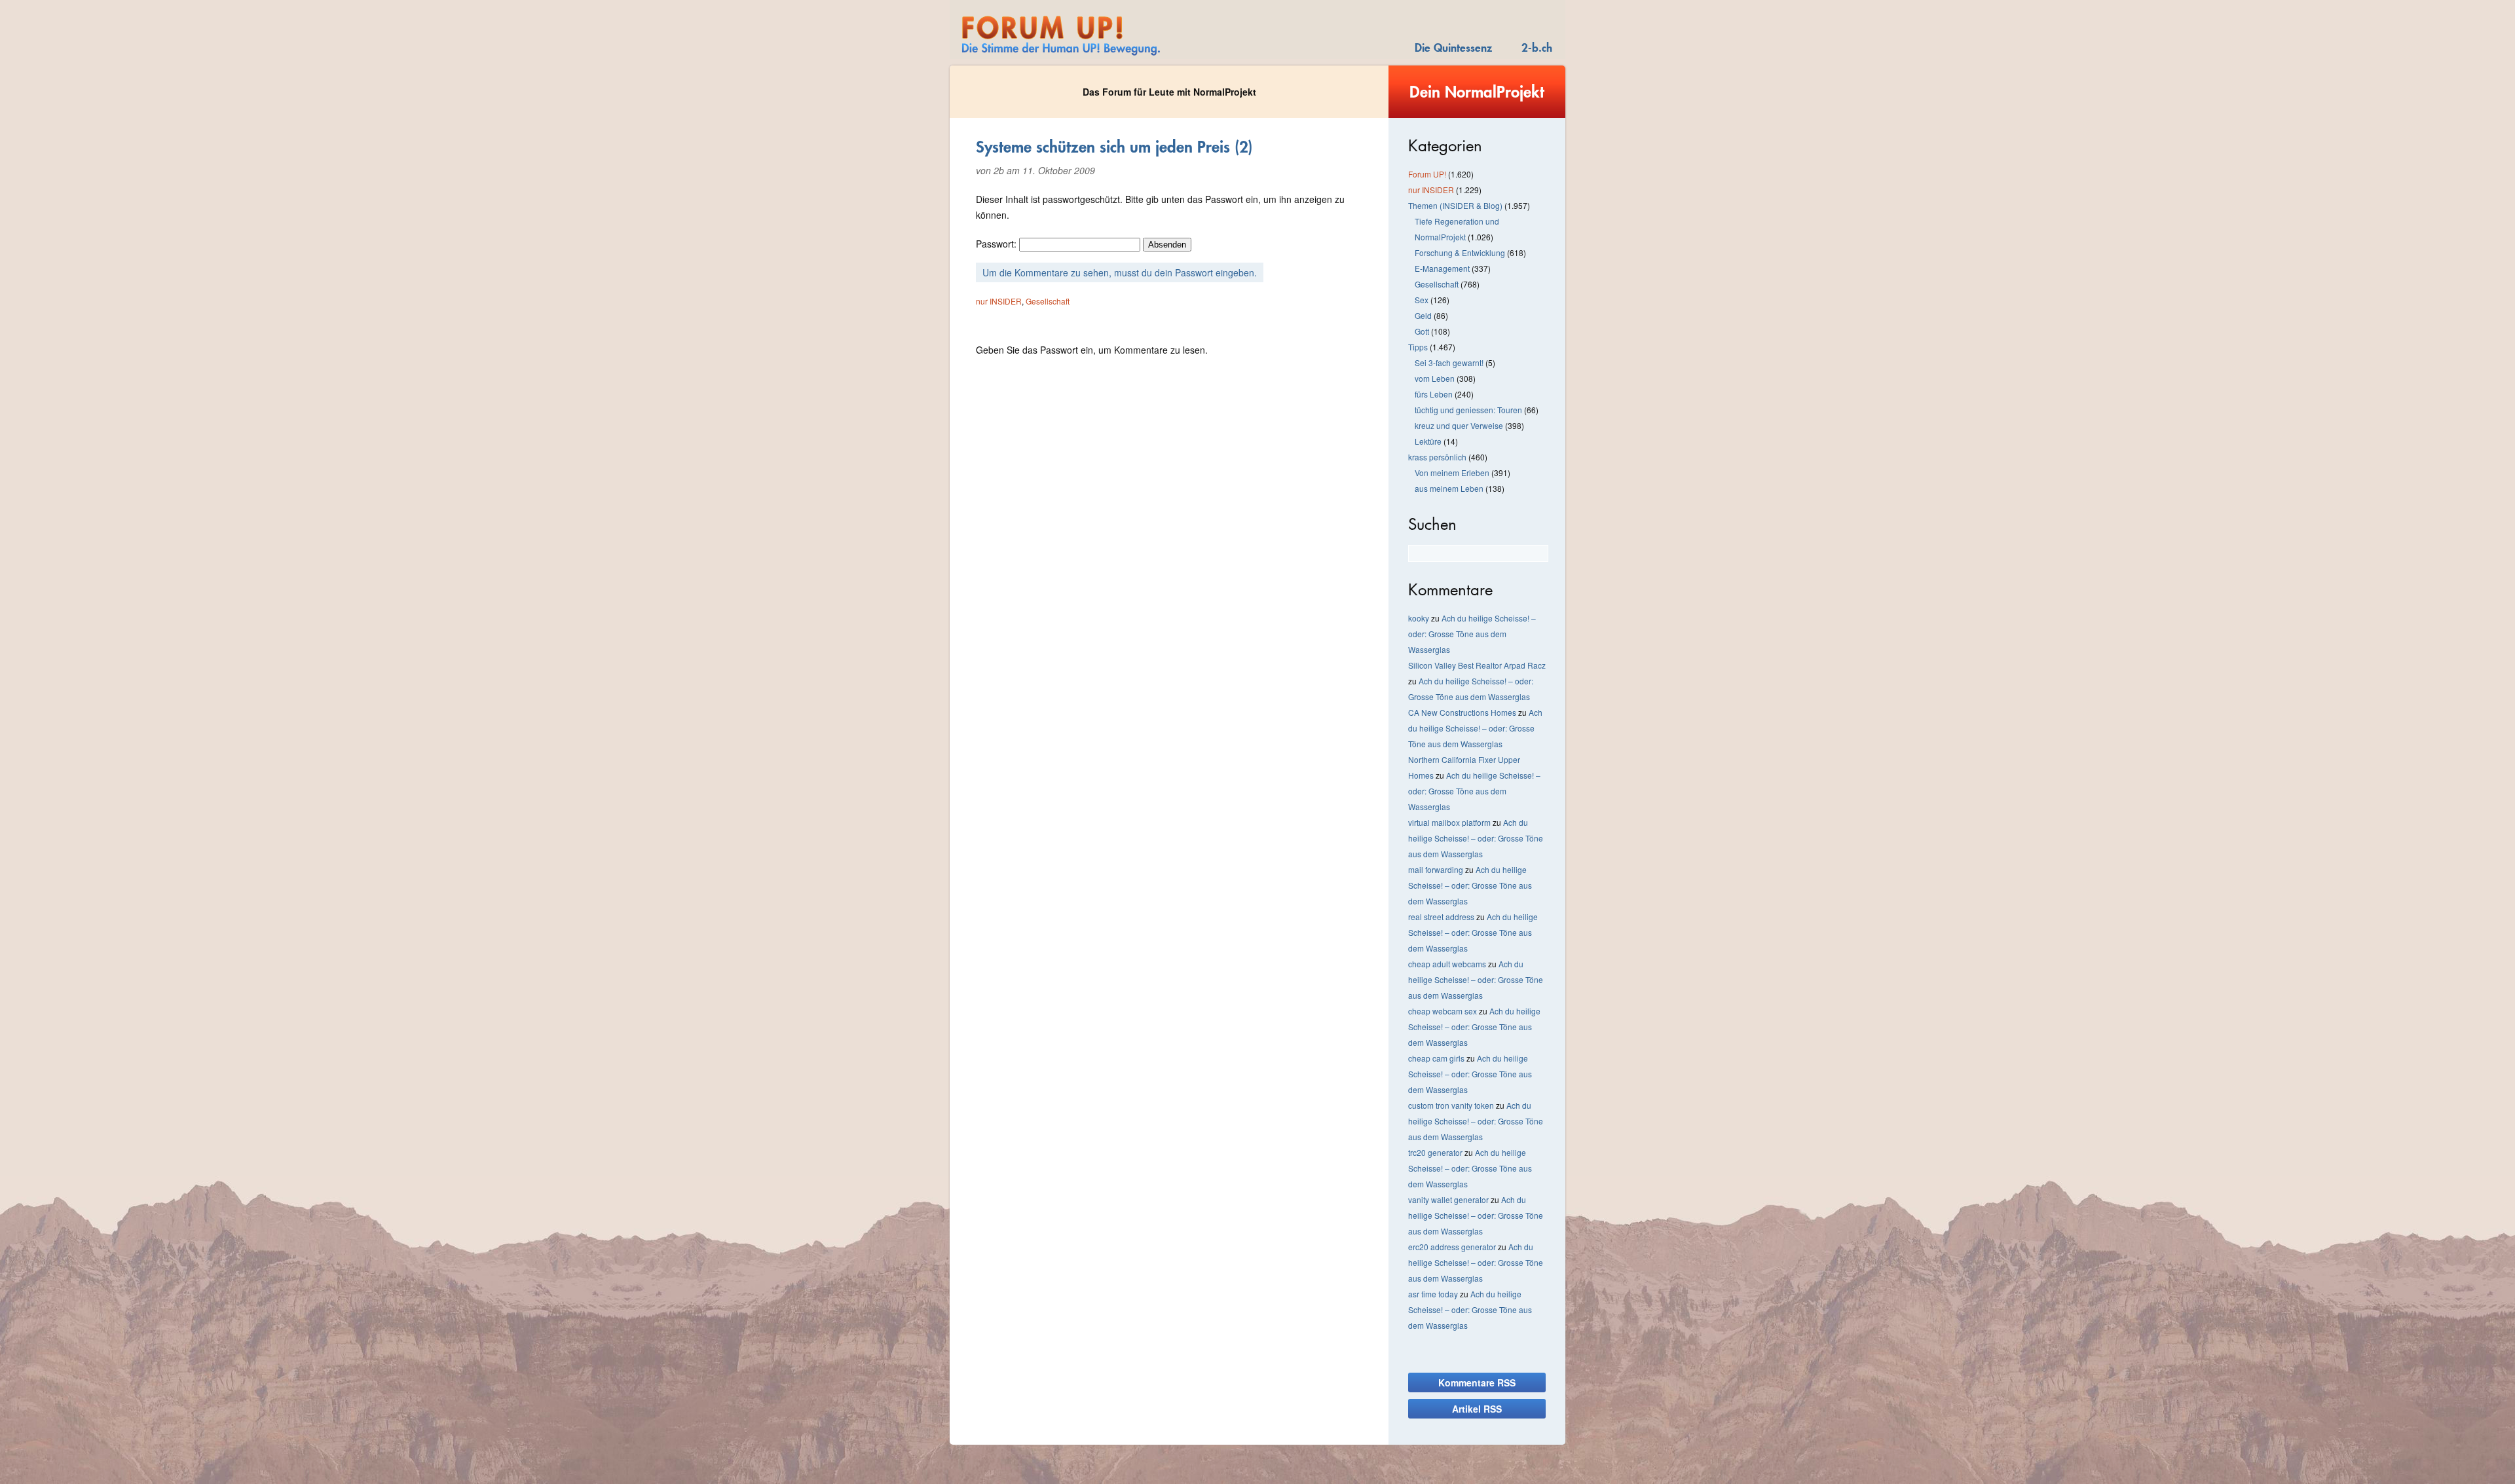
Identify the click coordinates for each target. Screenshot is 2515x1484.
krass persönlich (1437, 457)
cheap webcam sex (1443, 1011)
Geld (1423, 315)
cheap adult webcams (1447, 964)
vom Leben (1435, 378)
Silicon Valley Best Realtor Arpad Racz (1477, 665)
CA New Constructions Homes (1462, 712)
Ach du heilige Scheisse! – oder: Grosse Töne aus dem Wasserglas (1472, 634)
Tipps (1418, 347)
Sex (1422, 300)
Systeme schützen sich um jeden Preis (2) (1114, 147)
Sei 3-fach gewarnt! (1449, 362)
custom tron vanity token (1451, 1105)
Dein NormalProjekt (1477, 92)
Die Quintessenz (1453, 47)
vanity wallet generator (1448, 1199)
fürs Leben (1434, 394)
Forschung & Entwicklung (1460, 252)
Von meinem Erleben (1452, 473)
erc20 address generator (1452, 1247)
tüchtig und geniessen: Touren (1468, 410)
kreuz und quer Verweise (1459, 425)
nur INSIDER (999, 301)
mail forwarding (1436, 869)
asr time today (1433, 1294)
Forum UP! (1427, 174)
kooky (1419, 618)
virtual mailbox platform (1449, 822)
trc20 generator (1435, 1152)
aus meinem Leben (1449, 488)
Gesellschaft (1048, 301)
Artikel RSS (1477, 1409)
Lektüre (1428, 441)
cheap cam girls (1436, 1058)
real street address (1441, 917)
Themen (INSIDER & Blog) (1455, 205)
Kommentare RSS (1477, 1382)
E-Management (1442, 268)
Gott (1422, 331)
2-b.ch (1537, 47)
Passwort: (997, 244)
